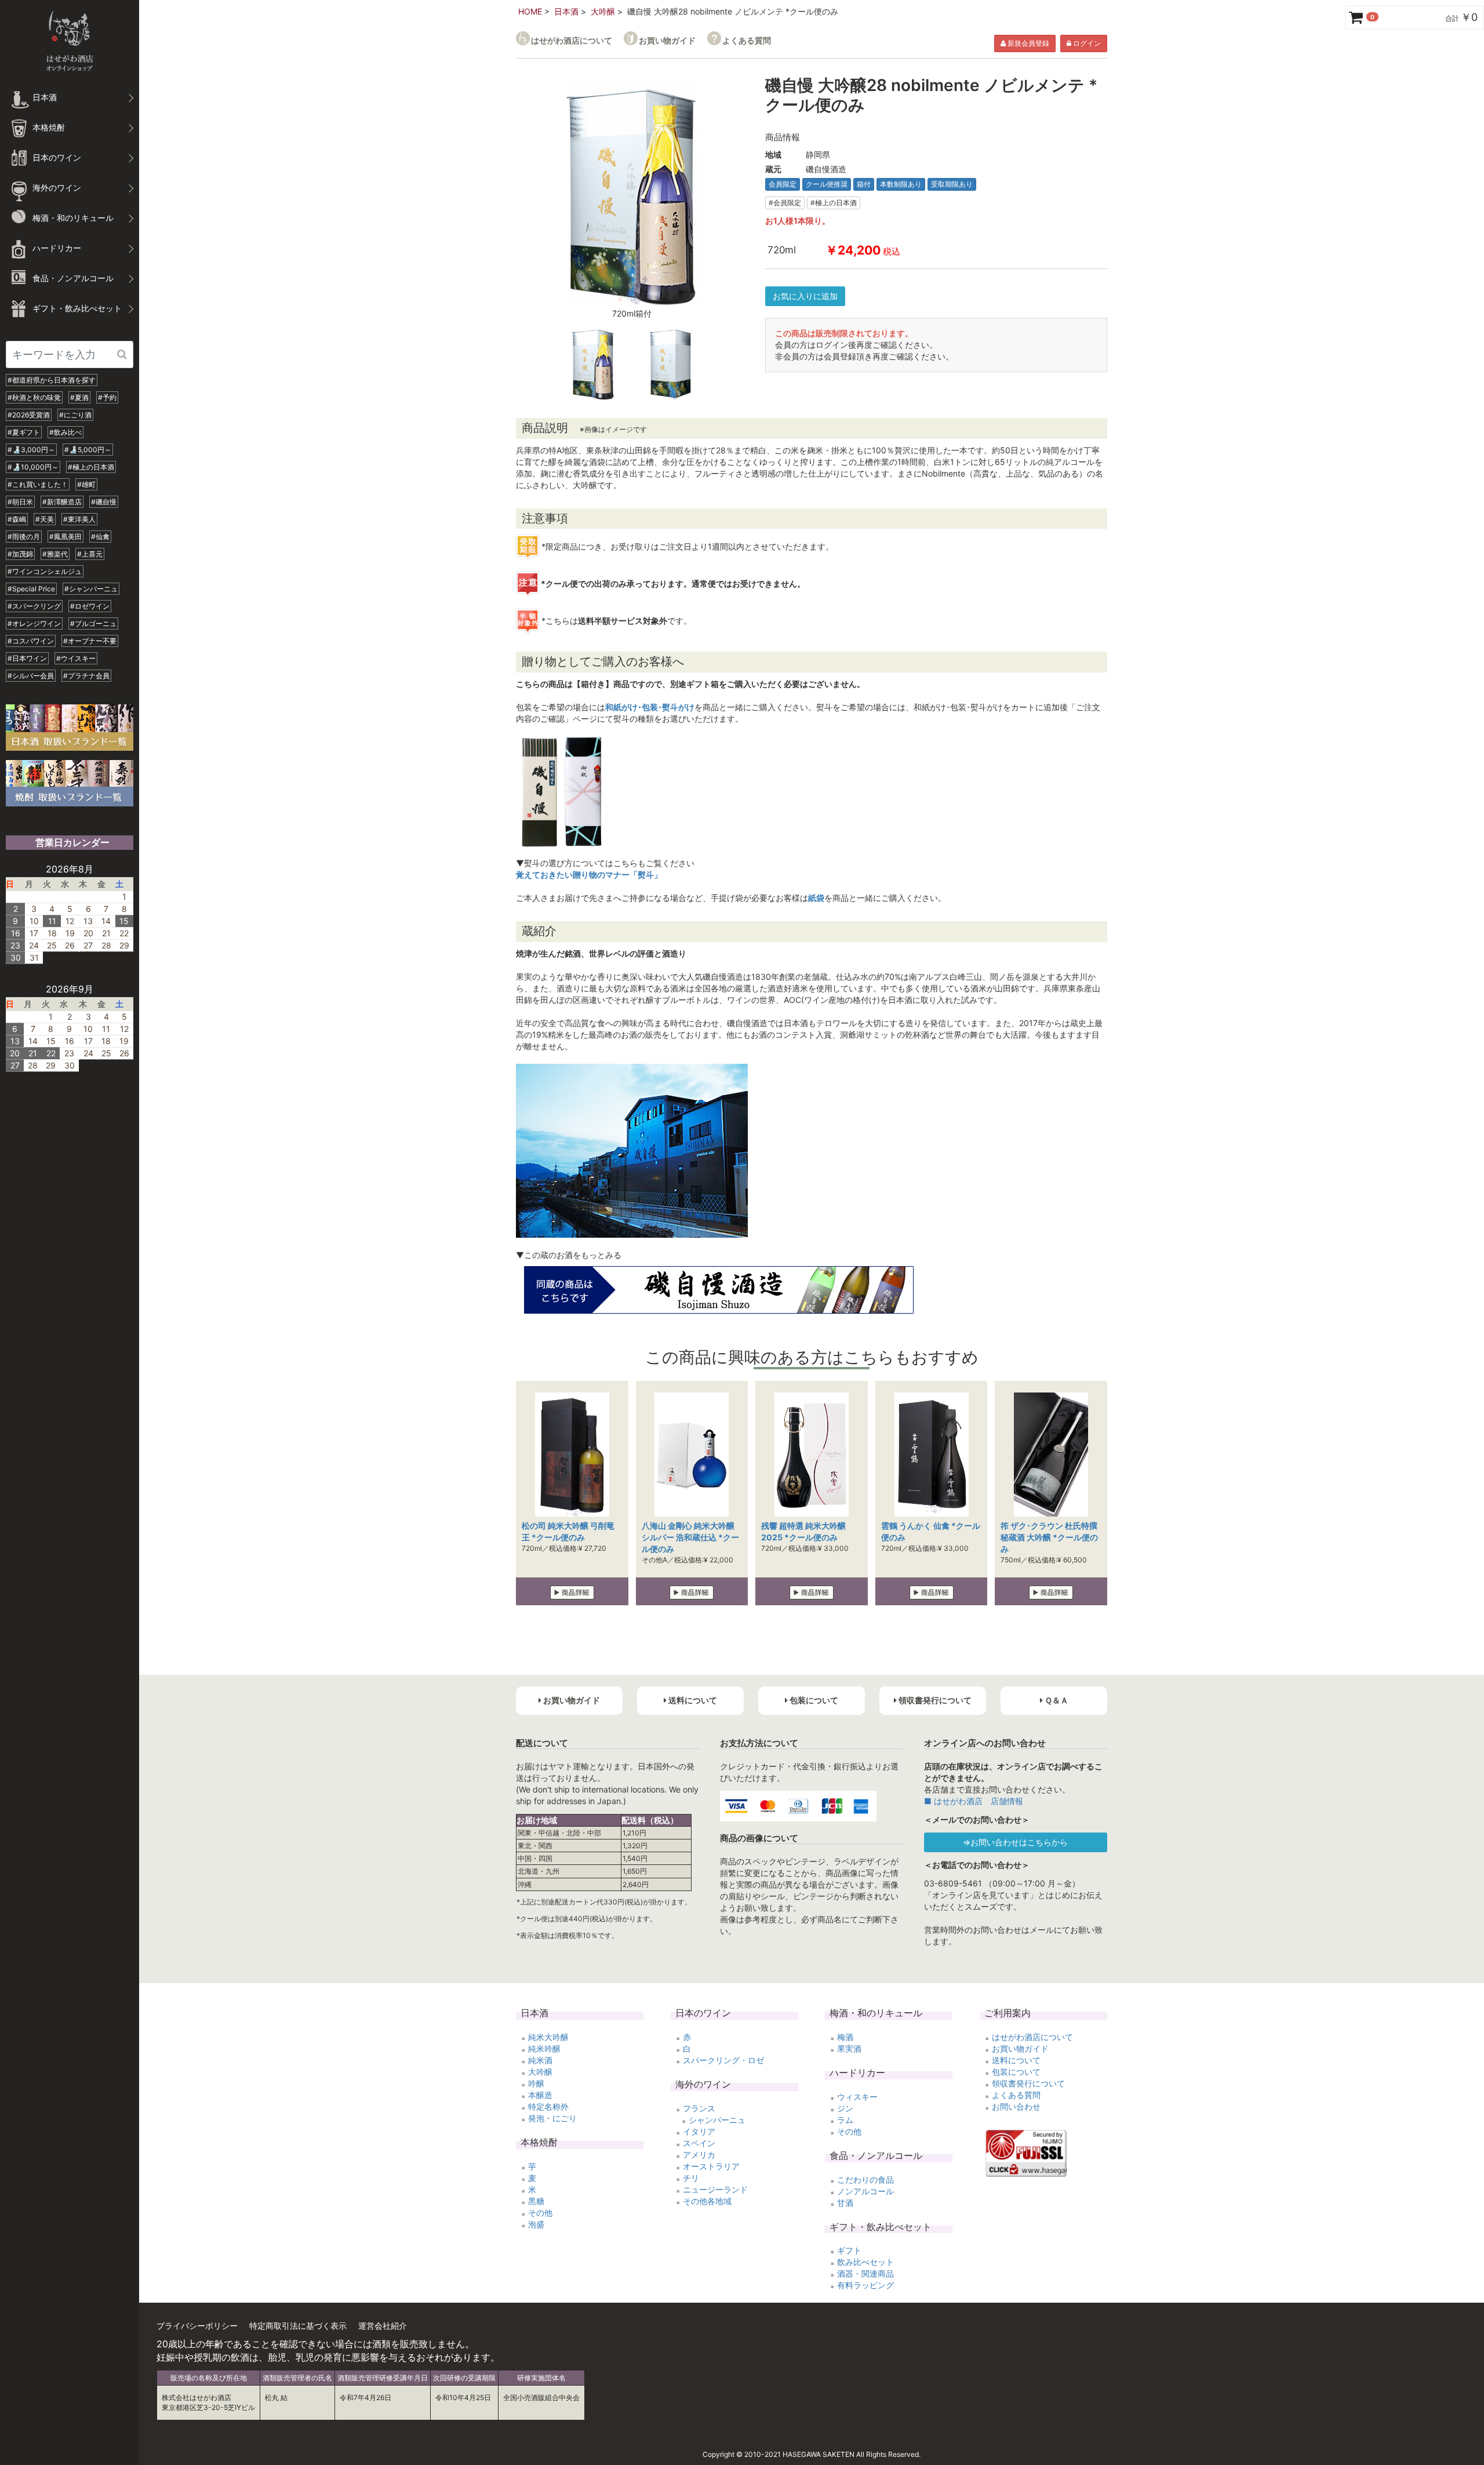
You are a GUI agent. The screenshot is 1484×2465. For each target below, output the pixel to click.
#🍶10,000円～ (33, 467)
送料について (1016, 2060)
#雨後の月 (24, 537)
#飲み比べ (66, 432)
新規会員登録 (1027, 43)
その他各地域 (707, 2201)
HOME (530, 11)
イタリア (699, 2131)
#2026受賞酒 (29, 415)
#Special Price (31, 589)
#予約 (107, 397)
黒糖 (536, 2201)
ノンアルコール (865, 2191)
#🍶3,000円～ (31, 450)
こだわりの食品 (865, 2179)
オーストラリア (711, 2166)
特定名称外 (548, 2106)
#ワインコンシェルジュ (45, 571)
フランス (699, 2108)
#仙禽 (100, 537)
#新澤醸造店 (62, 502)
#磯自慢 (104, 502)
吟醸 (536, 2083)
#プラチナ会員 (86, 676)
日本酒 (566, 11)
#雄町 (86, 484)
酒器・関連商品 (865, 2273)
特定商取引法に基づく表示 (298, 2326)
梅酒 (845, 2037)
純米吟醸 (544, 2048)
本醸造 (540, 2095)
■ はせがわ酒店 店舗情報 (974, 1801)
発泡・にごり (552, 2118)
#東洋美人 (79, 519)
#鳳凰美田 (66, 537)
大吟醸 (603, 11)
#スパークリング (34, 606)
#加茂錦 (20, 554)
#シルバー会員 (31, 676)
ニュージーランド (715, 2189)
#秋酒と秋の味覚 (34, 397)
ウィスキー (857, 2097)
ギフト (849, 2250)
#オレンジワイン (34, 623)
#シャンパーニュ (91, 589)
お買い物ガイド (667, 40)
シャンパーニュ (717, 2120)
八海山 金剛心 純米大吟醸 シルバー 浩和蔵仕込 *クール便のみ (690, 1537)
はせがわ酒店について (572, 40)
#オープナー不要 (90, 641)
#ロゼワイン (90, 606)
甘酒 (845, 2203)
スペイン (699, 2143)
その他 (540, 2213)
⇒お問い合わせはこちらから (1015, 1842)
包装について (1016, 2072)
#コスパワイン (31, 641)
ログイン (1086, 43)
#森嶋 (17, 519)
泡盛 (536, 2224)
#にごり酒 (75, 415)
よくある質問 (747, 40)
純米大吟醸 (548, 2037)
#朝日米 (20, 502)
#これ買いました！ (38, 484)
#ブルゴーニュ (93, 623)
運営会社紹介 (383, 2326)
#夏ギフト (24, 432)
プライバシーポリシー (197, 2326)
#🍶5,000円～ (88, 450)
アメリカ (699, 2155)
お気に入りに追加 (805, 296)
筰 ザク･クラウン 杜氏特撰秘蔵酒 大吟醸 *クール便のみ (1049, 1537)
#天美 (45, 519)
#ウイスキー (76, 658)
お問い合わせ (1016, 2106)
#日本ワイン (27, 658)
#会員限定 (785, 203)
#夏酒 (79, 397)
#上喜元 (90, 554)
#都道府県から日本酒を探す (52, 380)
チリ (691, 2178)
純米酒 (540, 2060)
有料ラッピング (865, 2285)
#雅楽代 (55, 554)
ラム (845, 2120)
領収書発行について (1028, 2083)
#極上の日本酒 (91, 467)
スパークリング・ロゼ (723, 2060)
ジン (845, 2108)
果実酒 (849, 2048)
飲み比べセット (865, 2262)
